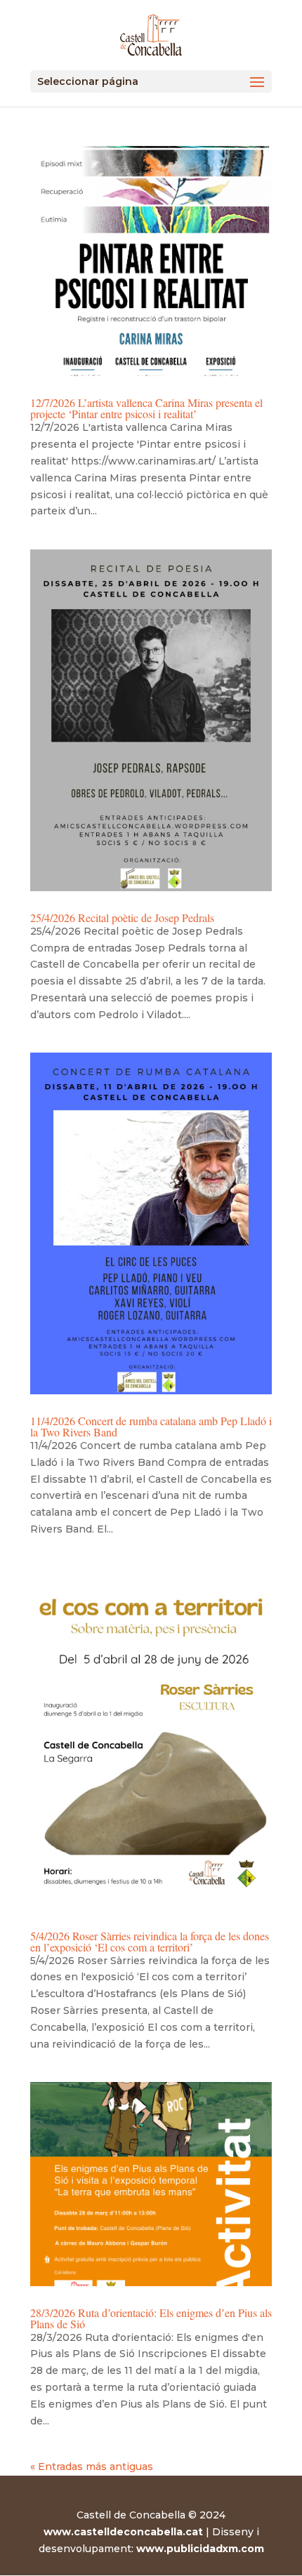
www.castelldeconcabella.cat (123, 2532)
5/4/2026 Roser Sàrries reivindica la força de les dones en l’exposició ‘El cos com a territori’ (150, 1941)
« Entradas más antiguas (92, 2467)
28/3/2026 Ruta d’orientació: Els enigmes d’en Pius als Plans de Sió (151, 2318)
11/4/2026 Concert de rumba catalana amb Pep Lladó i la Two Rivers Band (151, 1426)
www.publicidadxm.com (200, 2549)
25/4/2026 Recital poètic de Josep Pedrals (122, 917)
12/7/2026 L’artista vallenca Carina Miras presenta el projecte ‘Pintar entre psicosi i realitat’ (146, 408)
